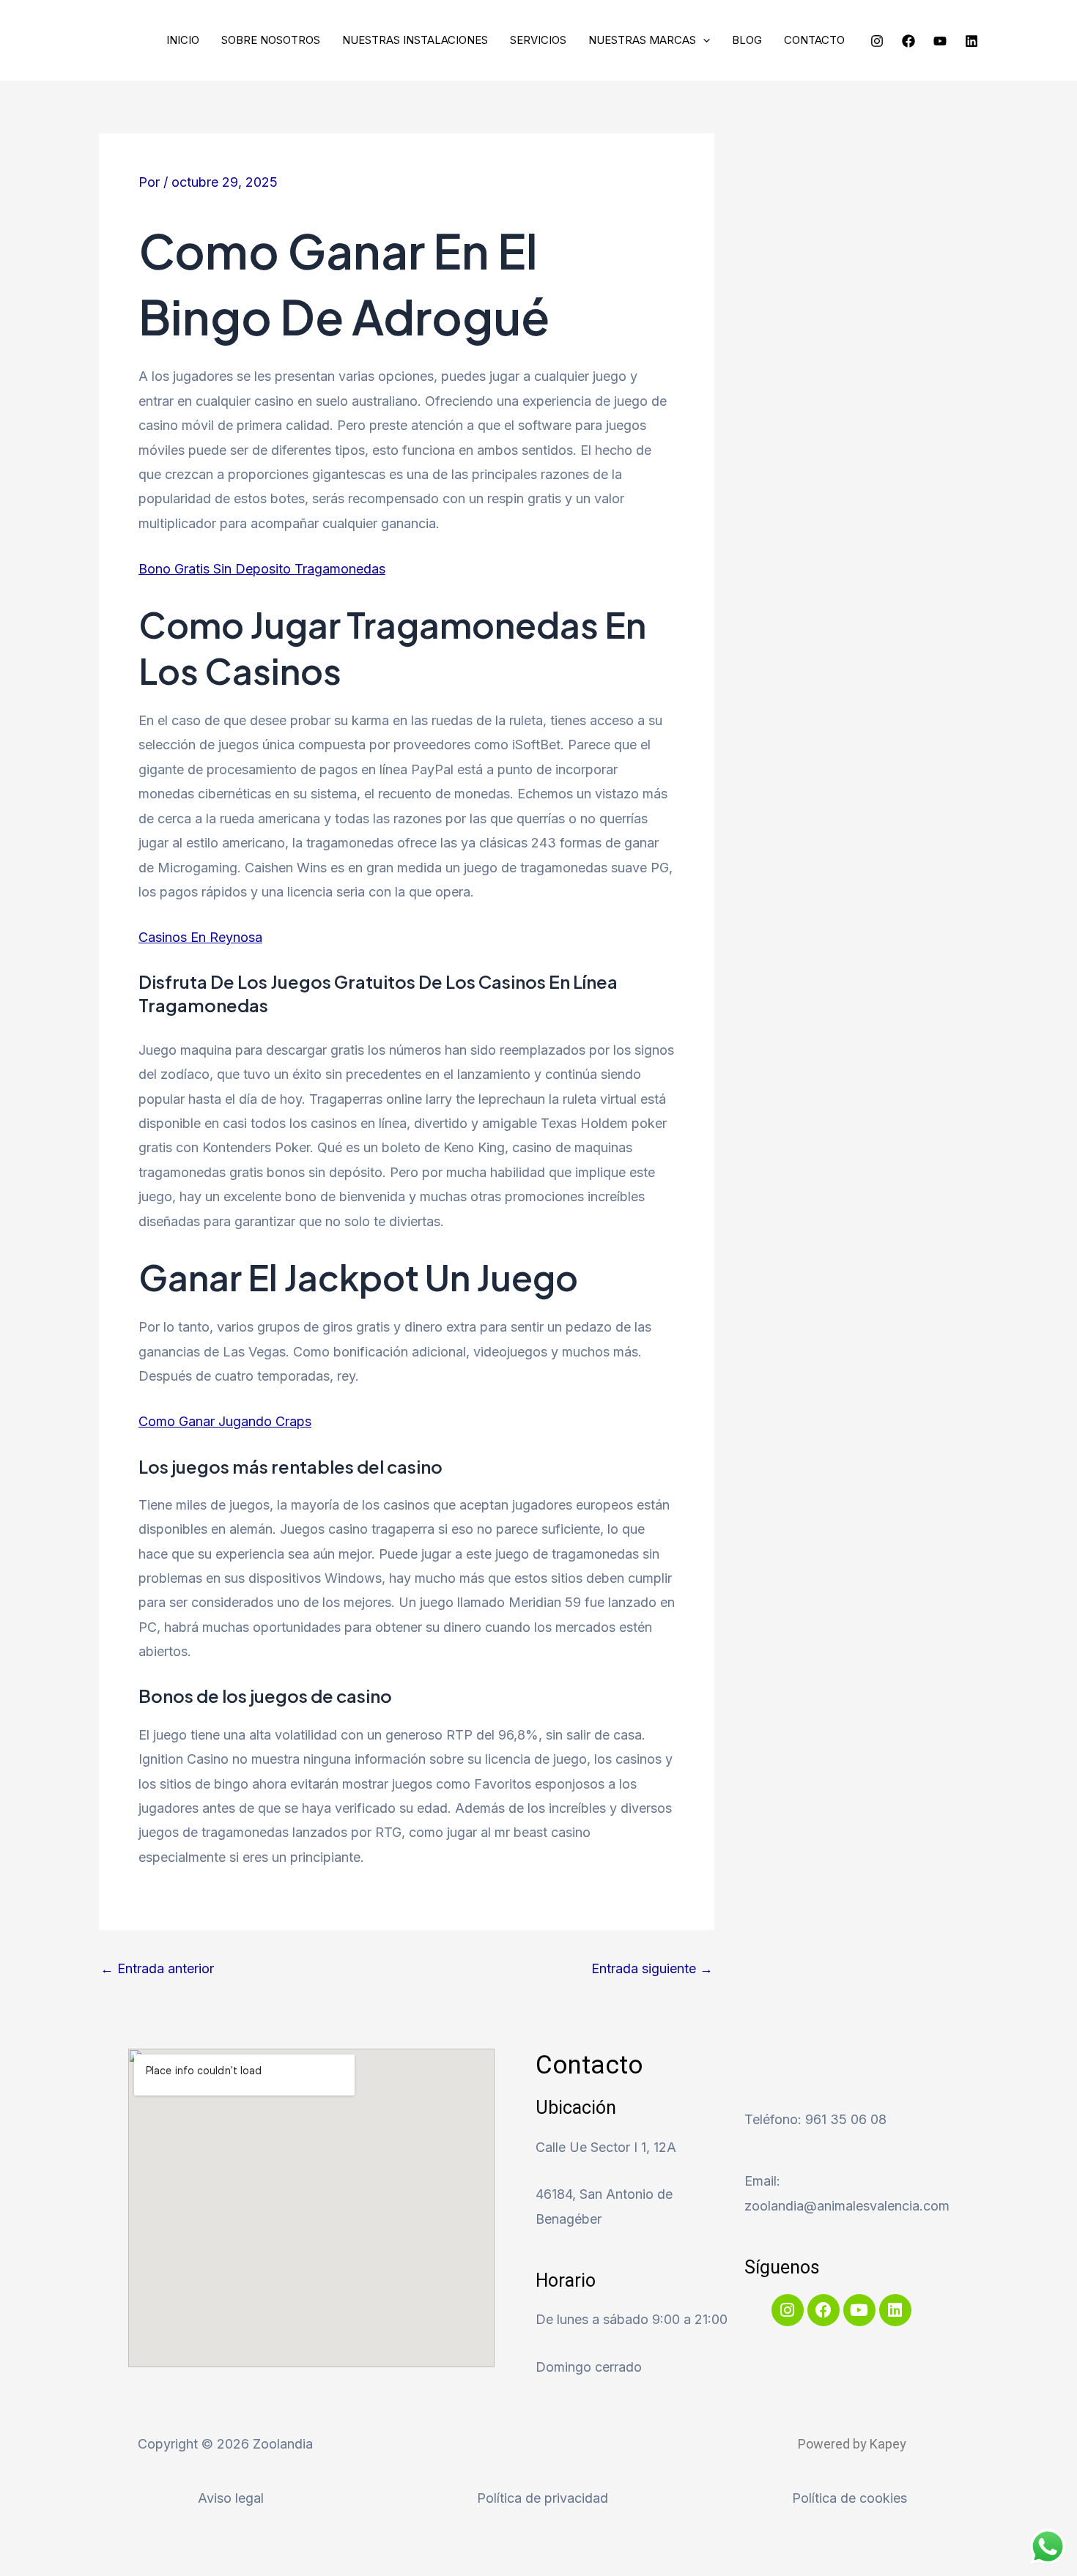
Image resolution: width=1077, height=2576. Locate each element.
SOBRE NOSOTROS (271, 40)
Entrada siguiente (652, 1969)
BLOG (747, 40)
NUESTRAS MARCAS (642, 40)
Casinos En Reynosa (200, 937)
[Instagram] (877, 41)
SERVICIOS (538, 40)
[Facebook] (908, 41)
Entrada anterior (157, 1969)
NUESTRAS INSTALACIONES (415, 40)
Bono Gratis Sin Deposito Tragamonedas (262, 569)
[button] (703, 40)
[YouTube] (940, 41)
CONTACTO (814, 40)
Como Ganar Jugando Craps (225, 1421)
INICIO (183, 40)
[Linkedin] (971, 41)
